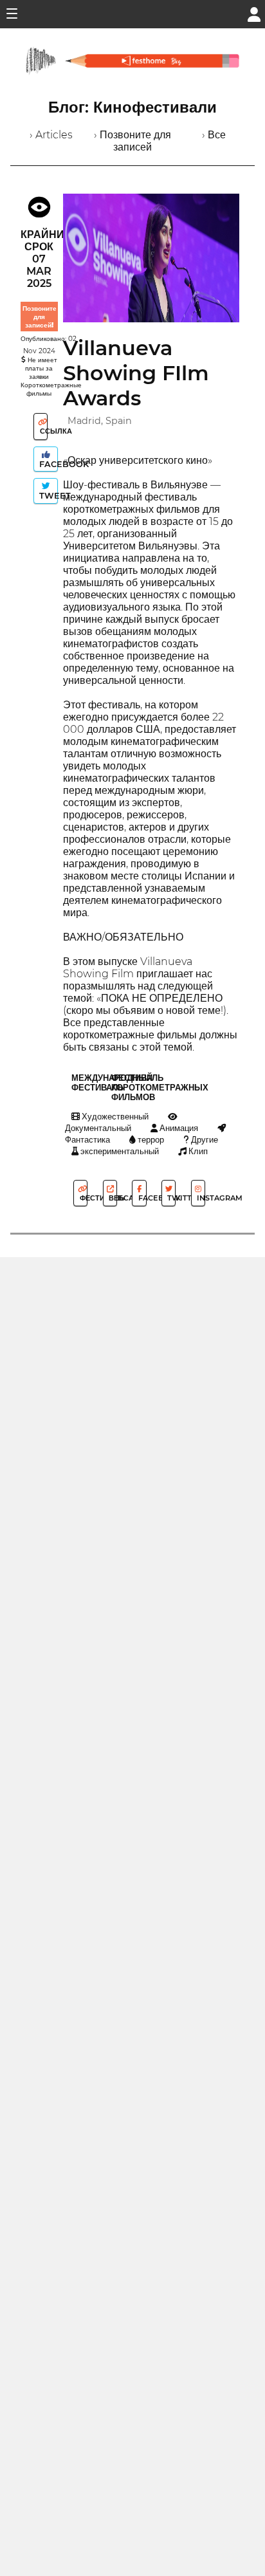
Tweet (47, 496)
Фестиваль (83, 1198)
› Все (214, 135)
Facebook (47, 464)
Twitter (170, 1198)
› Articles (51, 135)
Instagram (200, 1198)
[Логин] (254, 13)
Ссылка (43, 431)
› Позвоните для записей (132, 141)
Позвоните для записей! (40, 317)
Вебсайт (112, 1198)
